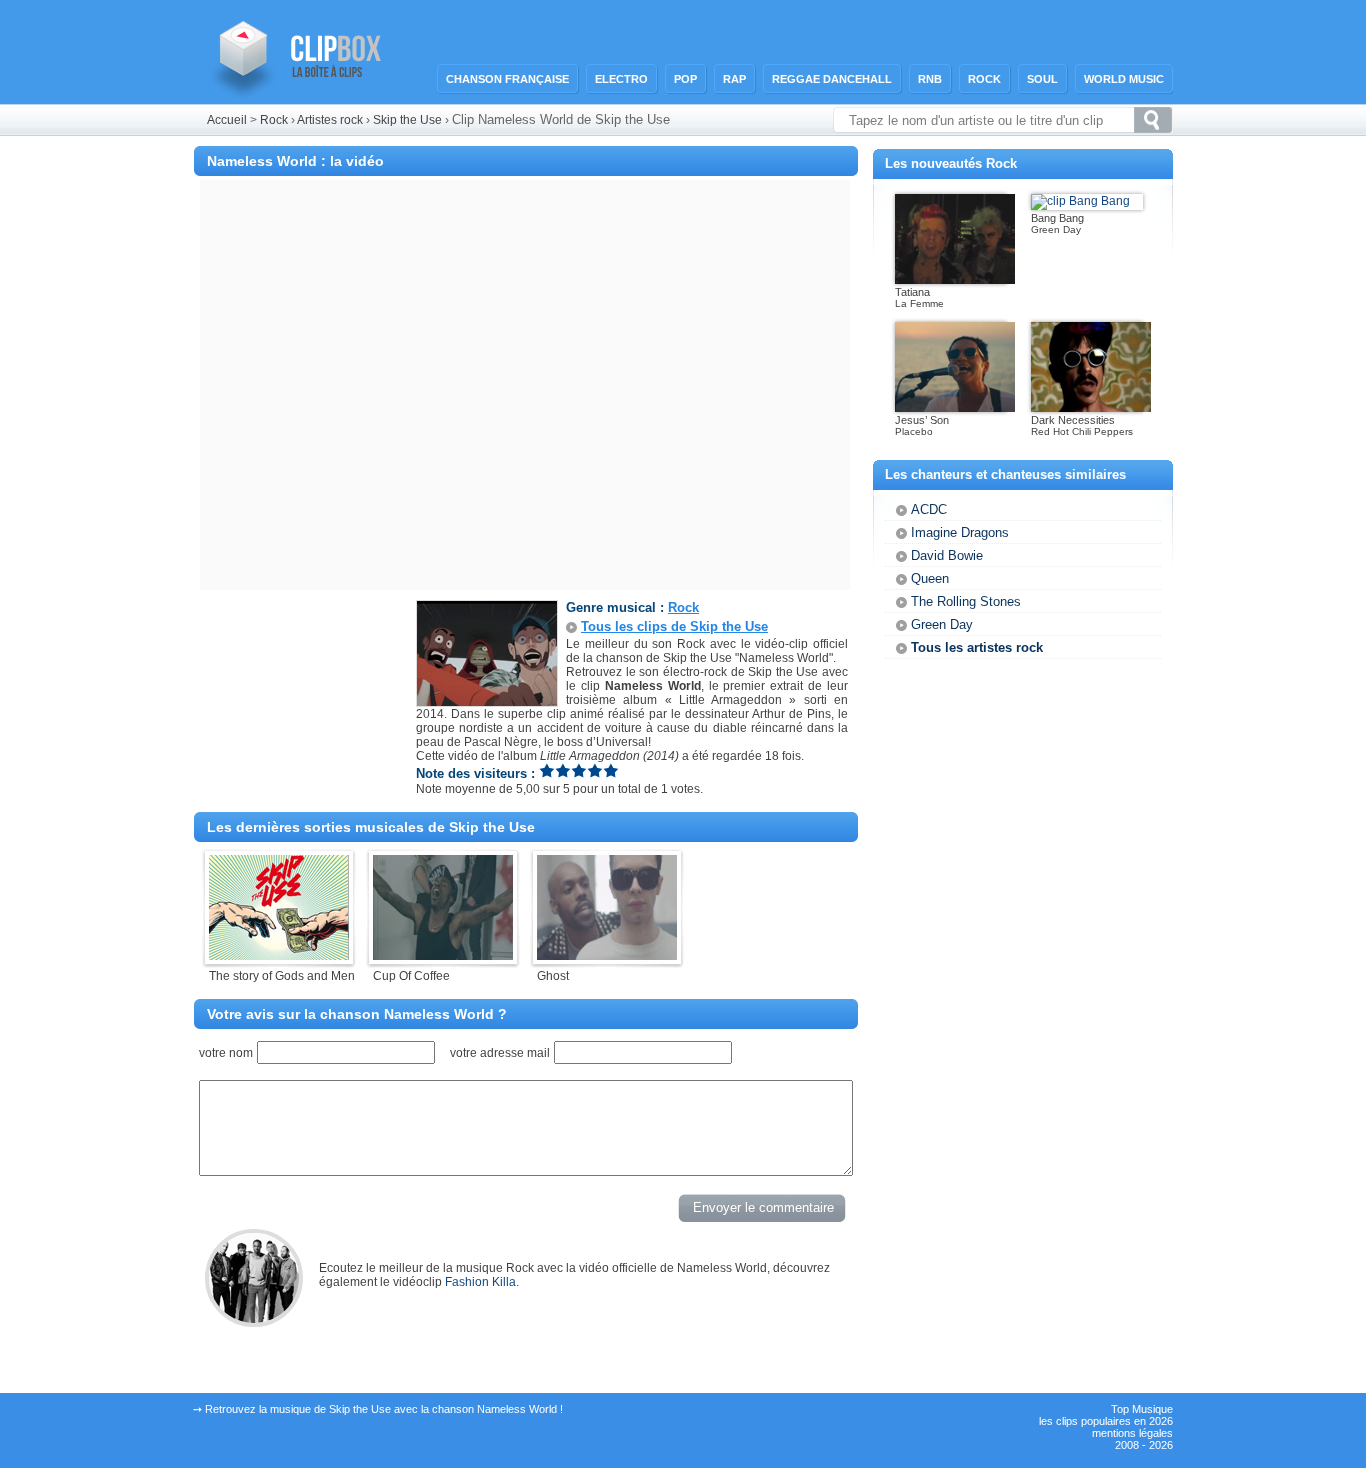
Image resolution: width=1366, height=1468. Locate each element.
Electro (621, 79)
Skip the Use (409, 120)
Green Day (942, 624)
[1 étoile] (547, 770)
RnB (930, 79)
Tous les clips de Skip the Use (674, 626)
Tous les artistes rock (977, 647)
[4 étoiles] (595, 770)
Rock (984, 79)
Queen (930, 578)
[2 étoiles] (563, 770)
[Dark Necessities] (1091, 408)
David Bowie (947, 555)
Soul (1042, 79)
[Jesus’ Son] (955, 408)
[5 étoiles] (611, 770)
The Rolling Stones (966, 601)
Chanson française (507, 79)
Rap (734, 79)
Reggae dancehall (832, 79)
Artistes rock (330, 120)
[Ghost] (607, 956)
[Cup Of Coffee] (443, 956)
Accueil (227, 120)
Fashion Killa (480, 1282)
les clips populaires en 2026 (1106, 1421)
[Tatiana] (955, 280)
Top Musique (1142, 1409)
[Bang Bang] (1080, 201)
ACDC (929, 509)
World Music (1124, 79)
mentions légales (1132, 1433)
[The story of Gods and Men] (279, 956)
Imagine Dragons (960, 532)
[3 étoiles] (579, 770)
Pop (685, 79)
